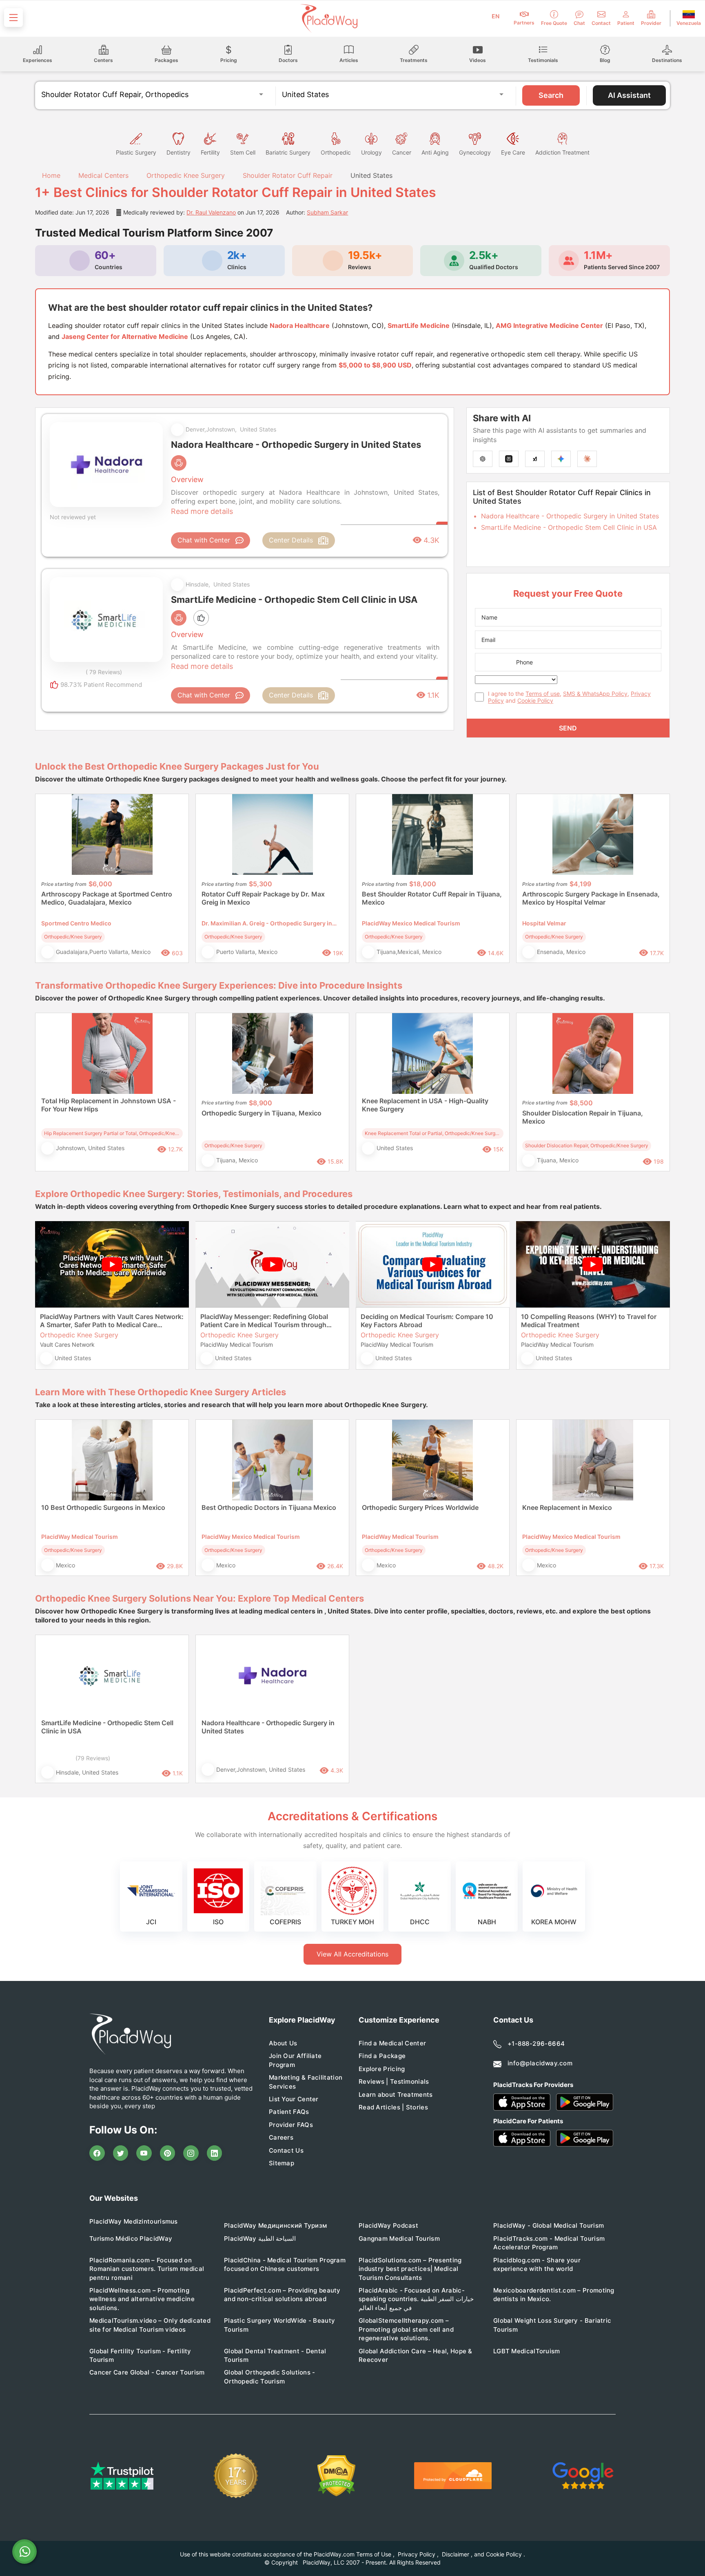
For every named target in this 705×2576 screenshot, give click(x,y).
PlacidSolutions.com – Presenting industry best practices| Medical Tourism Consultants (410, 2269)
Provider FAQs (291, 2125)
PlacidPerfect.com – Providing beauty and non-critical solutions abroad (282, 2295)
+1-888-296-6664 (536, 2044)
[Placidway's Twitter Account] (121, 2153)
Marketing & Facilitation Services (306, 2082)
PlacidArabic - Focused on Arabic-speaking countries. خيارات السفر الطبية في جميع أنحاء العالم (416, 2299)
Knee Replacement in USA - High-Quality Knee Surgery (425, 1105)
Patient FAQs (289, 2112)
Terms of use (543, 694)
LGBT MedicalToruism (527, 2351)
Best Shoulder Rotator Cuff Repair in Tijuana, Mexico (432, 898)
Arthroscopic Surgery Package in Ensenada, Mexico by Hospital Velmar (591, 898)
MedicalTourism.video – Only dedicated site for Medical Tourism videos (150, 2325)
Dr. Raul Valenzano (211, 212)
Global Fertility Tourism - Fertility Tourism (140, 2355)
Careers (281, 2137)
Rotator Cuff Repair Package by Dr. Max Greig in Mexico (263, 898)
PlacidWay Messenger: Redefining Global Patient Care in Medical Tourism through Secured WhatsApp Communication (264, 1321)
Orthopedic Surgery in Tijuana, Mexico (262, 1113)
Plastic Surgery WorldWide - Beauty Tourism (279, 2325)
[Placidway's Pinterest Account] (168, 2153)
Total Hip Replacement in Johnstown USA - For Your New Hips (109, 1105)
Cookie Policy (535, 700)
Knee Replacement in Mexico (567, 1507)
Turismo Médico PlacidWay (131, 2239)
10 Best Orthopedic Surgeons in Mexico (103, 1507)
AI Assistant (629, 95)
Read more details (202, 511)
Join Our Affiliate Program (295, 2060)
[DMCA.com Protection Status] (336, 2476)
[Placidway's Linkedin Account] (215, 2153)
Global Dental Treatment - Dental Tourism (275, 2355)
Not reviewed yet (73, 517)
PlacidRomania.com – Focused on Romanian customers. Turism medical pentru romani (147, 2269)
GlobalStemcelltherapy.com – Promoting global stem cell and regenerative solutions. (406, 2329)
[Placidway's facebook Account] (97, 2153)
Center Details (291, 540)
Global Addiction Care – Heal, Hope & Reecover (416, 2355)
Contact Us (286, 2150)
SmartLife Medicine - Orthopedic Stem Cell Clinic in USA (569, 527)
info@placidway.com (540, 2063)
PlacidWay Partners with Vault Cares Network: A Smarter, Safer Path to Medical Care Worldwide (112, 1321)
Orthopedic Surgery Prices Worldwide (420, 1507)
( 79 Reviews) (104, 672)
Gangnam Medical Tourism (399, 2239)
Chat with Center (204, 540)
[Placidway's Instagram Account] (191, 2153)
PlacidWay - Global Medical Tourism (549, 2225)
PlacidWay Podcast (388, 2225)
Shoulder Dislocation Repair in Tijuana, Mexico (583, 1117)
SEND (568, 728)
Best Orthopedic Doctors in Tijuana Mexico (269, 1507)
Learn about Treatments (396, 2095)
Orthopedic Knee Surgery (186, 175)
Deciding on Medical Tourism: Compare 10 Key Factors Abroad (427, 1321)
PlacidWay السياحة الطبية (260, 2239)
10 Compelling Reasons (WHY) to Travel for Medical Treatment (589, 1321)
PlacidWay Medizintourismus (134, 2221)
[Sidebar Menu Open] (13, 18)
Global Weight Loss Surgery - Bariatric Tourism (552, 2325)
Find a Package (382, 2056)
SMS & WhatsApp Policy (595, 694)
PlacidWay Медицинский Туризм (275, 2225)
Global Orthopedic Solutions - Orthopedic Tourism (270, 2377)
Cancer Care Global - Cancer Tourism (147, 2372)
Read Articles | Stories (393, 2107)
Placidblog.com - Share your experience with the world (537, 2264)
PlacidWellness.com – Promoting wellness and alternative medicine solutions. (142, 2299)
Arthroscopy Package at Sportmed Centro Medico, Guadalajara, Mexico (107, 898)
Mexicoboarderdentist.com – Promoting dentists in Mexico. (554, 2295)
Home (50, 175)
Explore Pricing (382, 2069)
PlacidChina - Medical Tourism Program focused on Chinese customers (285, 2264)
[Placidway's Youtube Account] (144, 2153)
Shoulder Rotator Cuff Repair (288, 175)
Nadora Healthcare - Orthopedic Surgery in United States (570, 516)
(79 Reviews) (93, 1758)
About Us (283, 2043)
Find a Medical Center (392, 2043)
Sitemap (282, 2163)
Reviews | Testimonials (394, 2081)
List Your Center (294, 2099)
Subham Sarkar (327, 212)
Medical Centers (103, 175)
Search (551, 95)
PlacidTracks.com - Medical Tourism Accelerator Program (549, 2243)
